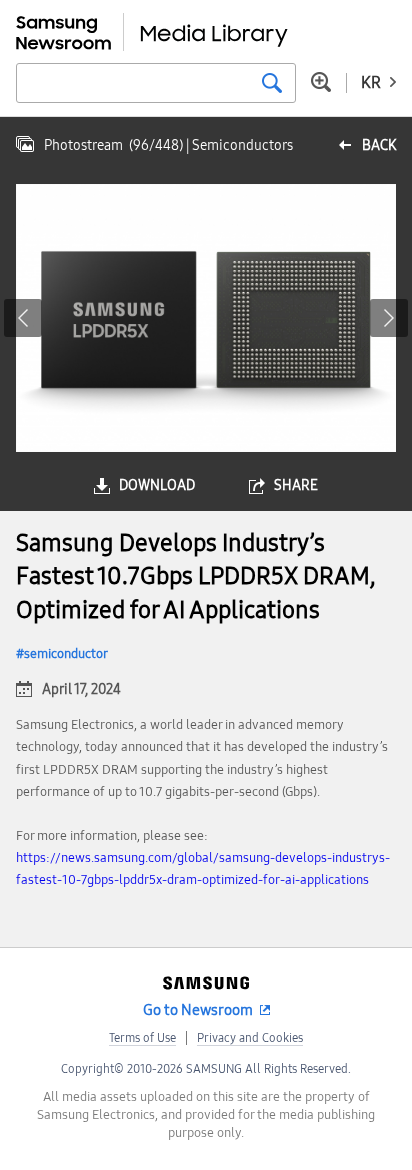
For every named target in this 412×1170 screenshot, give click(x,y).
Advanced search (321, 82)
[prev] (23, 318)
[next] (389, 318)
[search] (272, 83)
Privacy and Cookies (250, 1038)
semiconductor (66, 654)
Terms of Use (142, 1038)
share (296, 485)
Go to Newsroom (198, 1010)
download (157, 485)
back (379, 145)
